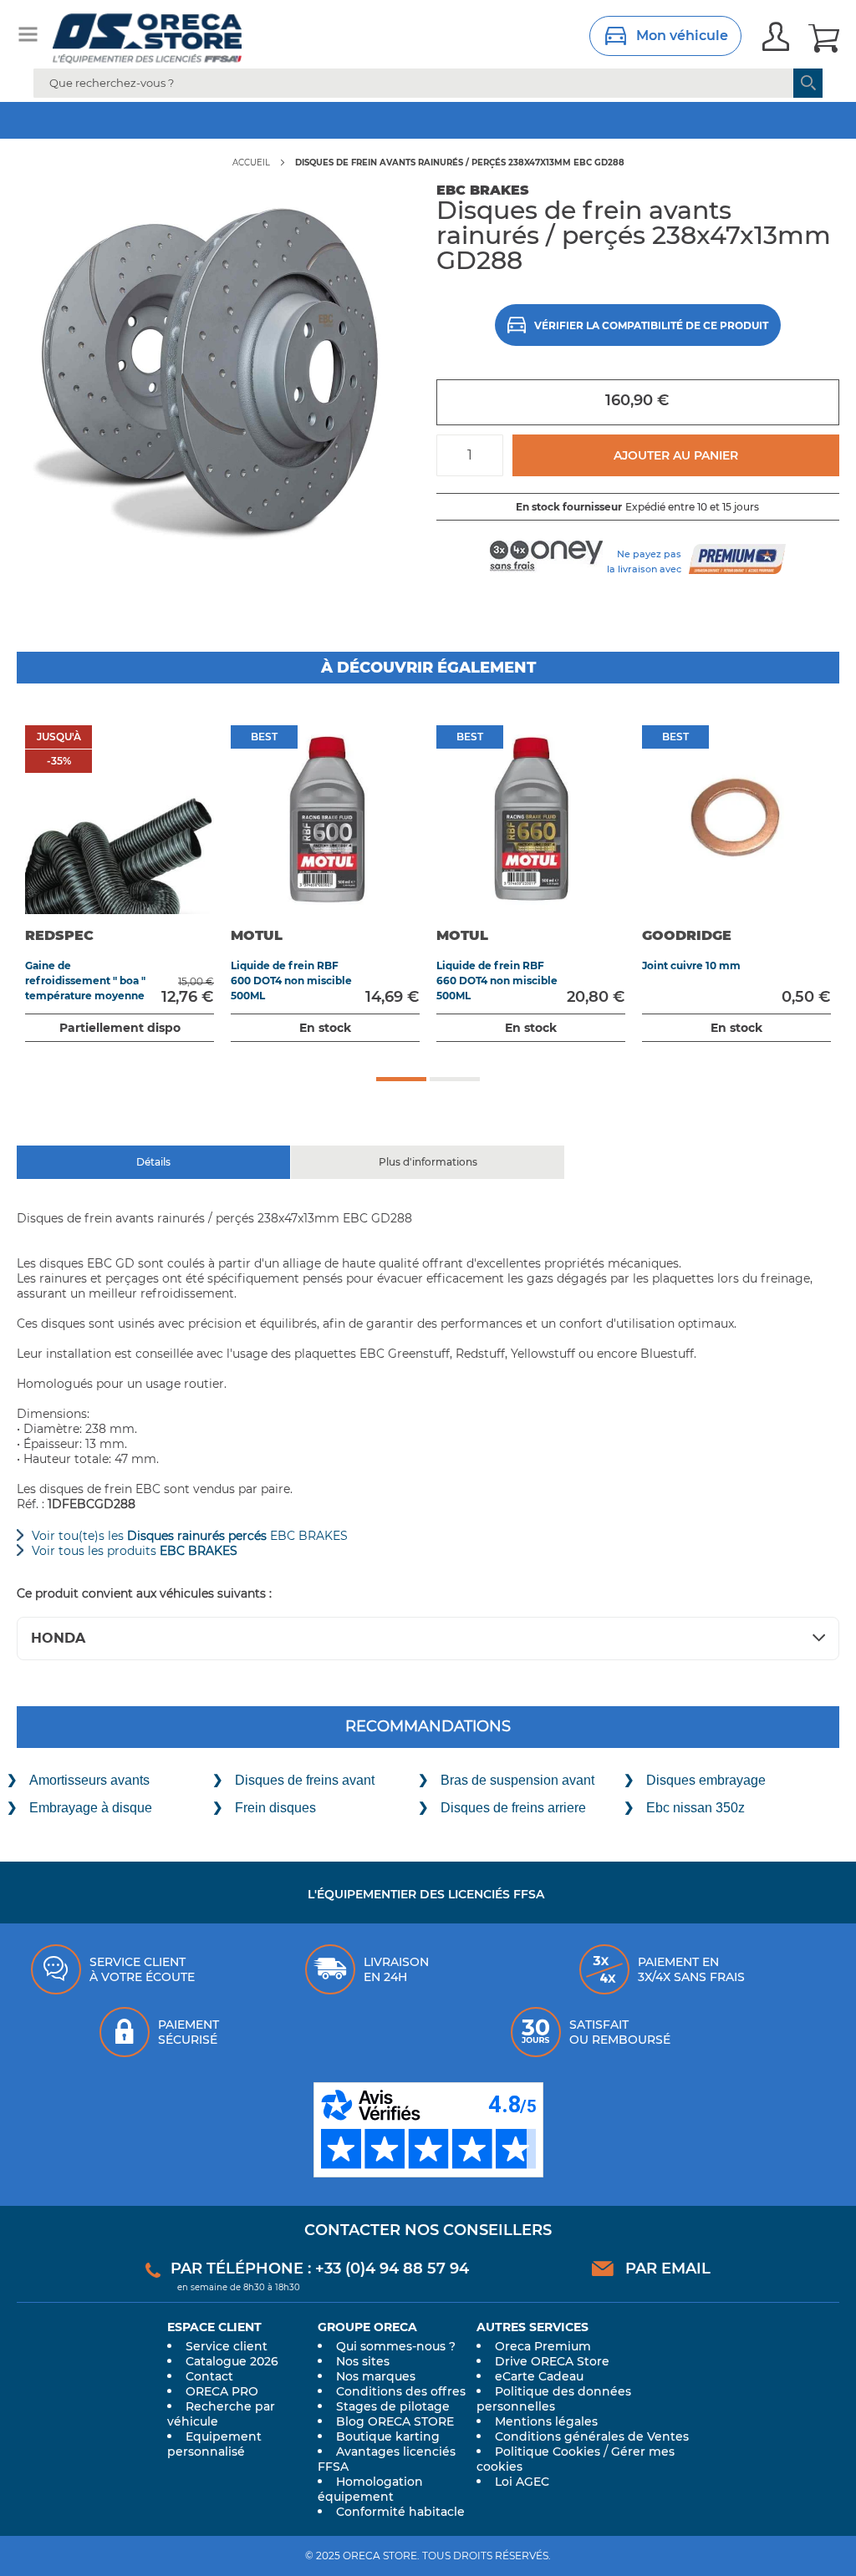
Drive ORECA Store (552, 2361)
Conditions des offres (401, 2391)
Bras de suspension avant (517, 1780)
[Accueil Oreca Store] (171, 38)
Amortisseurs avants (89, 1780)
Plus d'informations (428, 1159)
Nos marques (376, 2376)
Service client (227, 2346)
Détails (153, 1159)
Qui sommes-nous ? (396, 2346)
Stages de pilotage (393, 2406)
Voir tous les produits (135, 1551)
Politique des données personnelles (554, 2399)
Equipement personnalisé (214, 2444)
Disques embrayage (706, 1780)
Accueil (251, 163)
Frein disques (275, 1808)
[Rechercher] (808, 83)
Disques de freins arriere (513, 1808)
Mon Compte (776, 38)
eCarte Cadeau (539, 2376)
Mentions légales (546, 2421)
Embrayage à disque (91, 1808)
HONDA (58, 1638)
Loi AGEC (522, 2482)
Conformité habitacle (400, 2512)
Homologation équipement (370, 2489)
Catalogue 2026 (232, 2361)
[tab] (154, 1162)
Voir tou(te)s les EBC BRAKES (190, 1536)
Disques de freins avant (305, 1780)
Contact (209, 2376)
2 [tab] (455, 1079)
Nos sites (363, 2361)
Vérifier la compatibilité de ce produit (651, 325)
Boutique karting (388, 2436)
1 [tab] (401, 1079)
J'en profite (571, 120)
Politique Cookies (548, 2452)
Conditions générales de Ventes (592, 2436)
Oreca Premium (543, 2346)
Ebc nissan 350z (695, 1808)
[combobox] (428, 83)
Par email (668, 2269)
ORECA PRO (222, 2391)
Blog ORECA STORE (395, 2421)
